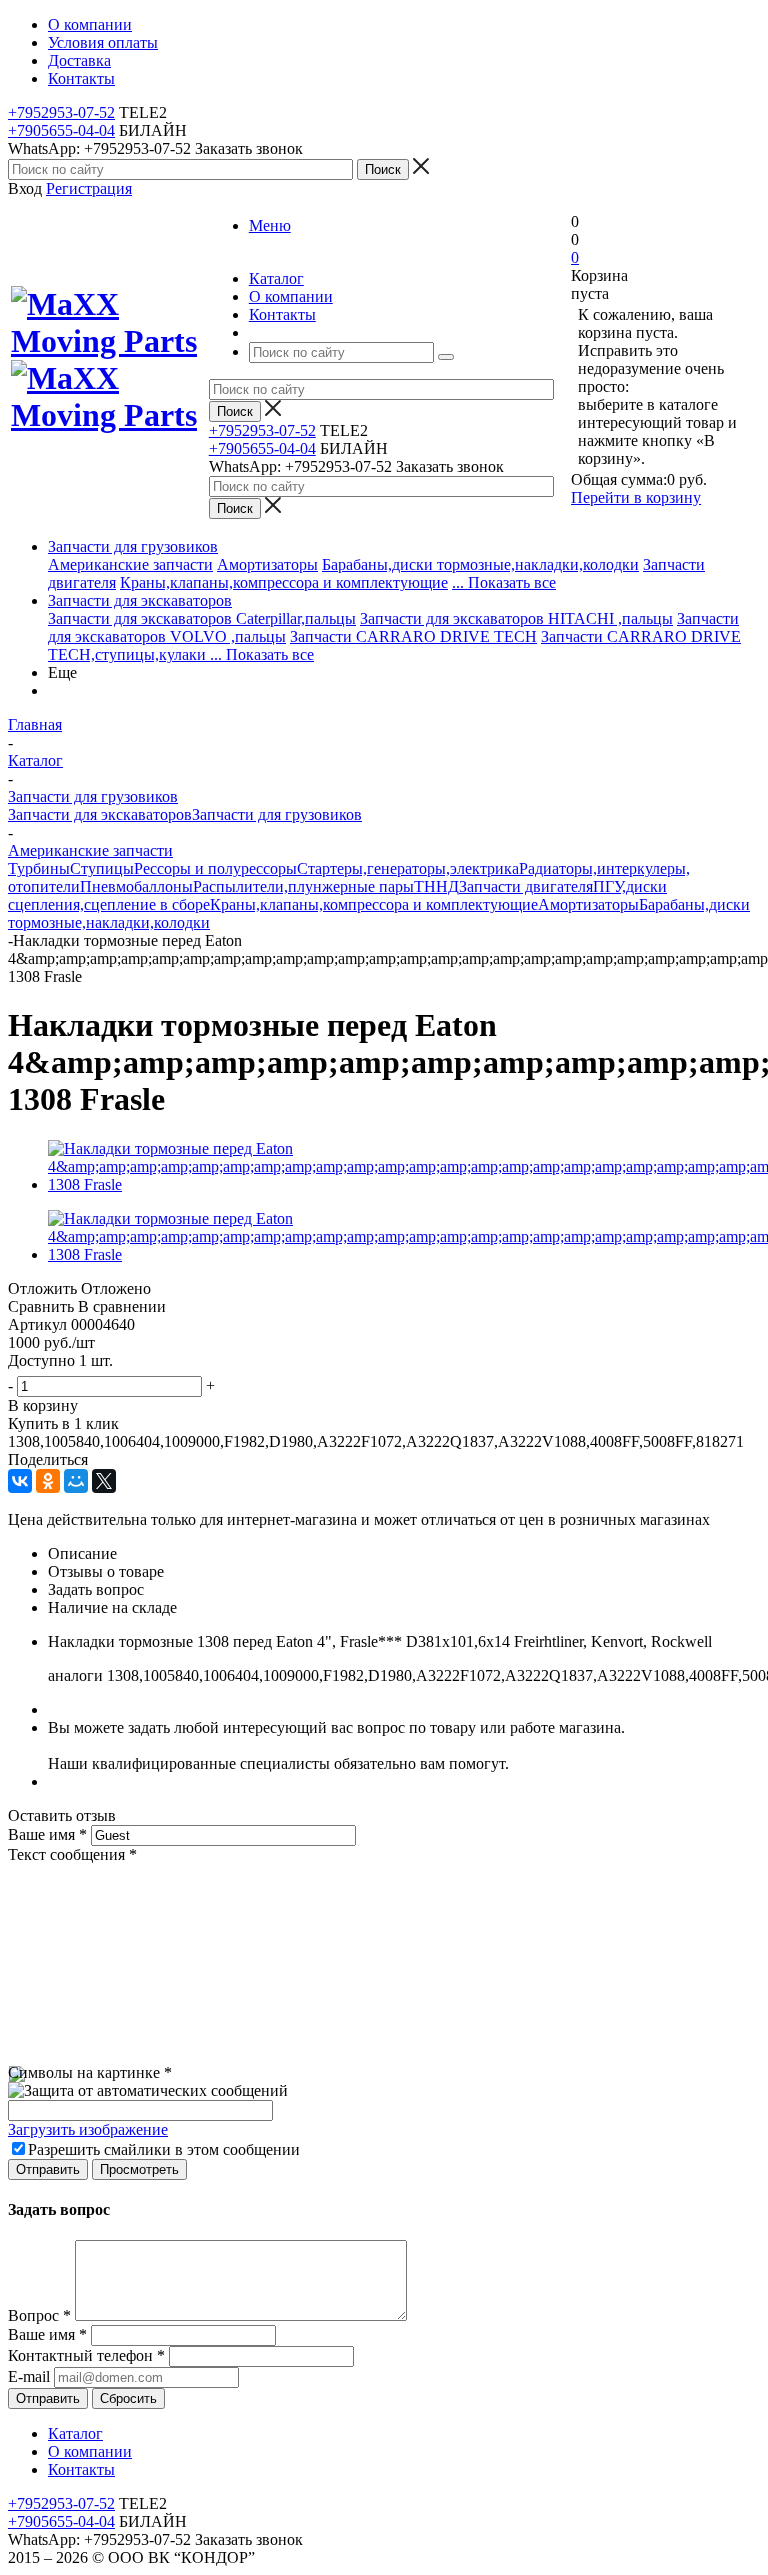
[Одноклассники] (48, 1481)
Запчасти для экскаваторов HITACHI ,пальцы (516, 618)
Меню (270, 225)
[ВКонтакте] (20, 1481)
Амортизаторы (267, 564)
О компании (90, 2451)
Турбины (39, 868)
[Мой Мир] (76, 1481)
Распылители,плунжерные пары (303, 886)
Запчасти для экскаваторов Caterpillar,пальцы (202, 618)
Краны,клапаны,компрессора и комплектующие (284, 582)
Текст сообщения (72, 1854)
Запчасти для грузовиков (133, 546)
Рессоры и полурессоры (215, 868)
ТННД (436, 886)
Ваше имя (47, 1834)
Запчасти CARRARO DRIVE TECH (413, 636)
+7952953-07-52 (61, 112)
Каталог (75, 2433)
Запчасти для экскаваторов (140, 600)
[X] (104, 1481)
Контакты (81, 2469)
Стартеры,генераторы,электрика (408, 868)
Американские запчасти (130, 564)
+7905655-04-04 (61, 130)
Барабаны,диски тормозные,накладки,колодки (480, 564)
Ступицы (102, 868)
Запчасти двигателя (526, 886)
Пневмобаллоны (136, 886)
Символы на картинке (90, 2072)
